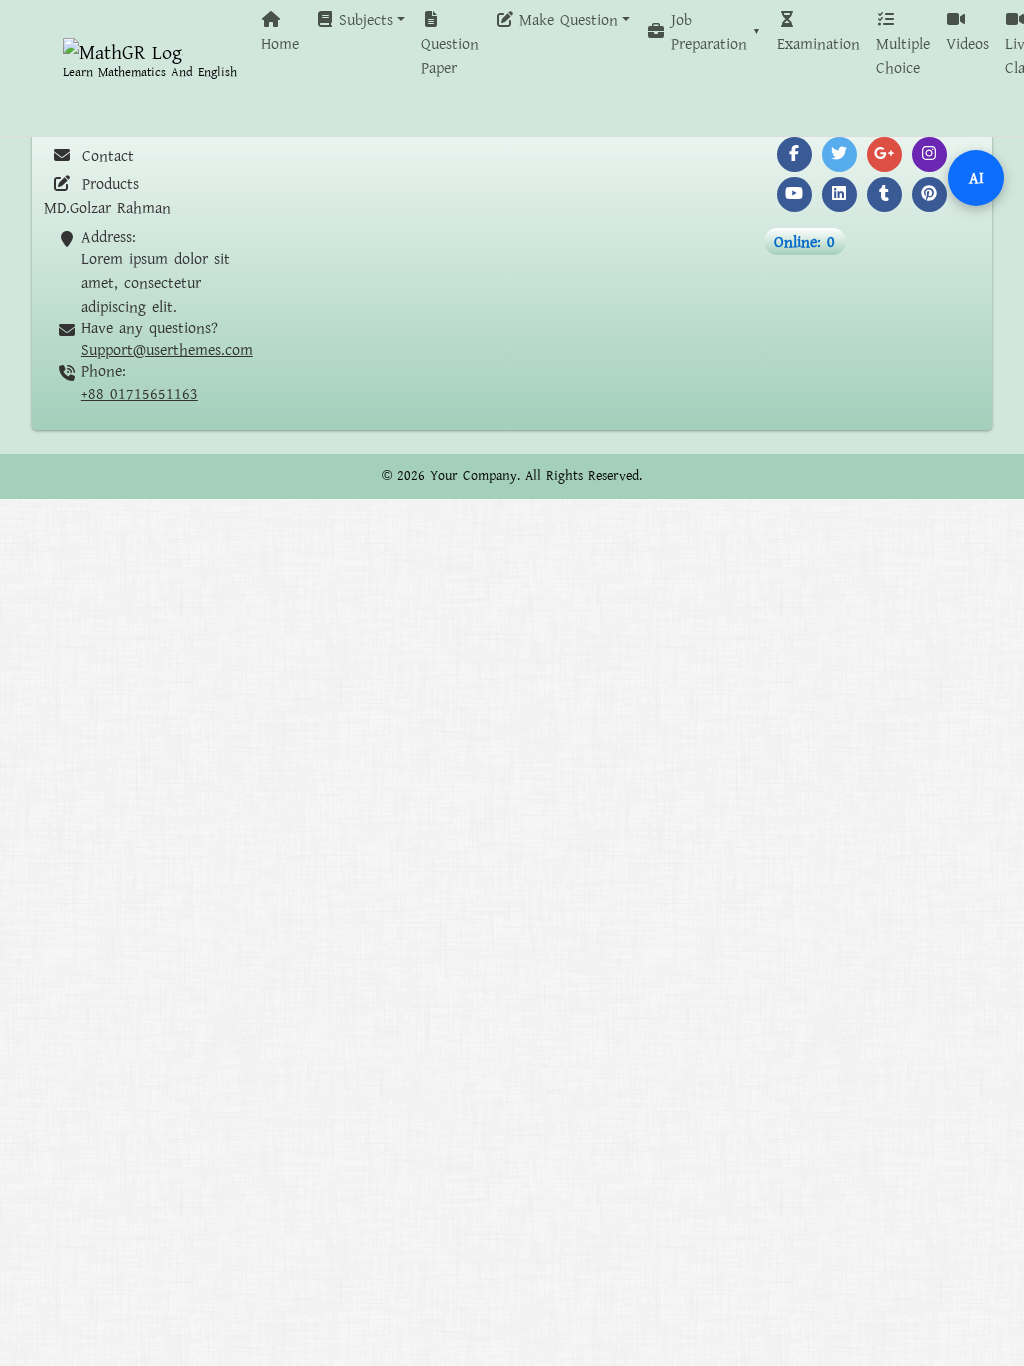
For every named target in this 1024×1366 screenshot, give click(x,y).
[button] (360, 20)
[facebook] (794, 154)
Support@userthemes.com (167, 350)
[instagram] (929, 154)
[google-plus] (884, 154)
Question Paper (450, 56)
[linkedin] (839, 194)
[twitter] (839, 154)
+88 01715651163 (139, 394)
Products (107, 184)
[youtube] (794, 194)
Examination (818, 44)
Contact (105, 156)
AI (976, 178)
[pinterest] (929, 194)
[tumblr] (884, 194)
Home (280, 44)
